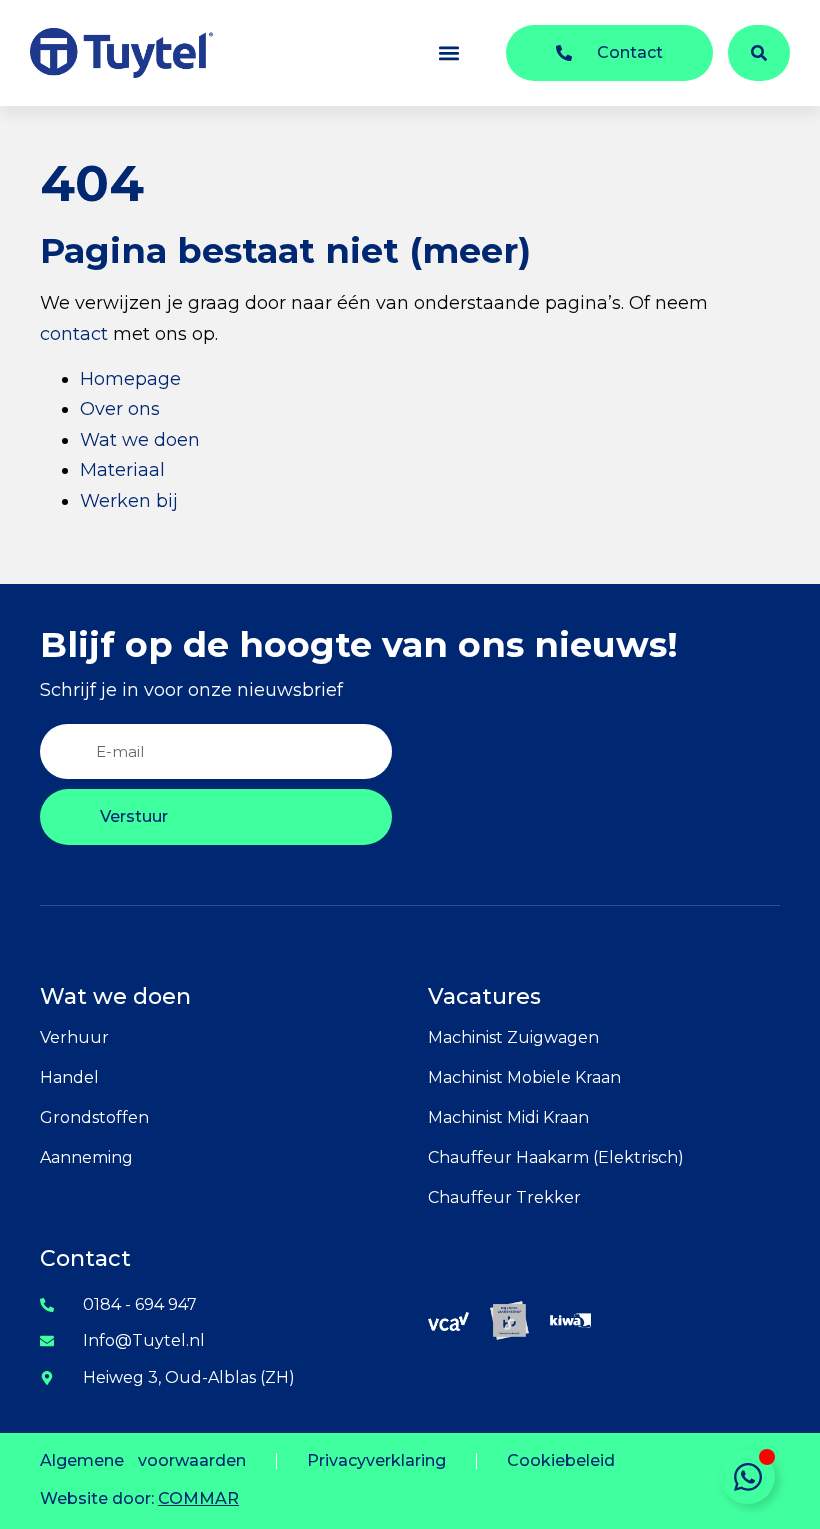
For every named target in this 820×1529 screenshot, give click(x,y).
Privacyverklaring (376, 1460)
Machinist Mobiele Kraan (524, 1077)
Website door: (139, 1498)
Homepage (130, 379)
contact (74, 334)
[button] (448, 53)
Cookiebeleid (561, 1460)
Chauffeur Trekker (504, 1197)
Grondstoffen (94, 1117)
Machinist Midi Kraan (508, 1117)
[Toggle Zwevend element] (747, 1476)
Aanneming (86, 1157)
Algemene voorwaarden (143, 1460)
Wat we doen (140, 440)
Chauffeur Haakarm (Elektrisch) (556, 1157)
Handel (69, 1077)
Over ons (120, 409)
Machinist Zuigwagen (513, 1037)
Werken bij (129, 501)
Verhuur (74, 1037)
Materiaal (122, 470)
